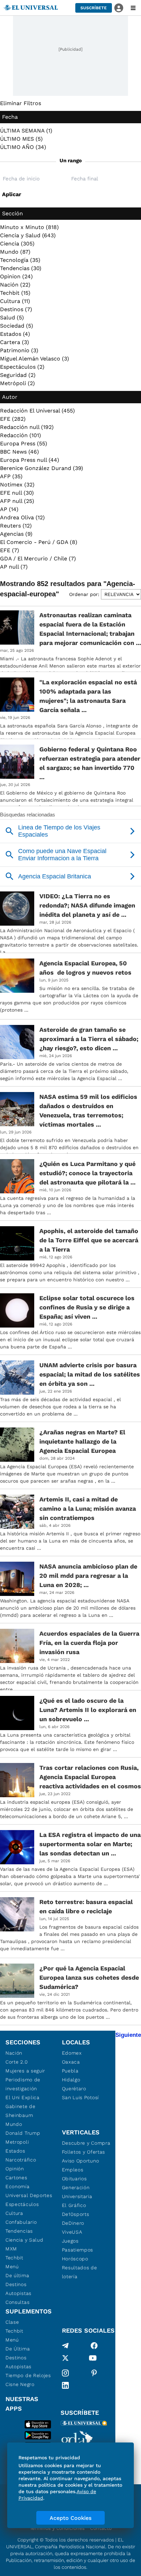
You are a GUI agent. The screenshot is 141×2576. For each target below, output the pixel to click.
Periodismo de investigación (23, 2084)
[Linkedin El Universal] (65, 2385)
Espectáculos (22, 2204)
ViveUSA (72, 2232)
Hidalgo (71, 2080)
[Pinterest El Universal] (94, 2373)
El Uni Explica (23, 2097)
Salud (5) (12, 318)
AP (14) (9, 509)
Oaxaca (71, 2062)
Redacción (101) (21, 435)
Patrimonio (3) (19, 350)
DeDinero (73, 2223)
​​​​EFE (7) (10, 550)
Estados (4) (15, 334)
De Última (18, 2349)
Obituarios (74, 2179)
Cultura (14, 2213)
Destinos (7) (16, 309)
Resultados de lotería (80, 2272)
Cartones (16, 2178)
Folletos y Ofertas (84, 2152)
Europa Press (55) (24, 443)
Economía (18, 2186)
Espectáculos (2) (22, 367)
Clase (12, 2322)
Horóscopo (75, 2259)
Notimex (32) (17, 485)
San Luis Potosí (81, 2097)
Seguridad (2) (18, 375)
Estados (15, 2151)
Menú (12, 2267)
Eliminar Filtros (21, 103)
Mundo (14, 2124)
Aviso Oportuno (81, 2161)
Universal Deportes (29, 2195)
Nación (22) (15, 285)
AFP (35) (11, 476)
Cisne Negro (20, 2384)
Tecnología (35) (20, 260)
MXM (11, 2249)
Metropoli (17, 2142)
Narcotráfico (21, 2160)
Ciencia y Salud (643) (28, 235)
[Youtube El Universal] (93, 2359)
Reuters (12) (16, 526)
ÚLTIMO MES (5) (21, 139)
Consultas (17, 2302)
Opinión (15, 2169)
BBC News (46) (20, 452)
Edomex (72, 2053)
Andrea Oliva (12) (22, 517)
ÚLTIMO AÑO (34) (23, 147)
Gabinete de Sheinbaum (21, 2111)
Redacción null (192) (27, 427)
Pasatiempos (78, 2250)
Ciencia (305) (17, 244)
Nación (14, 2053)
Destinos (16, 2284)
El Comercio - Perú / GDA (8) (39, 542)
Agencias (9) (16, 534)
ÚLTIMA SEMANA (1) (26, 131)
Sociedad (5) (17, 326)
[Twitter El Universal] (65, 2359)
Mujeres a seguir (25, 2071)
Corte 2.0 (17, 2062)
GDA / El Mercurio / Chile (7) (38, 559)
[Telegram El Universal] (65, 2346)
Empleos (73, 2170)
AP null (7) (14, 567)
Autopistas (18, 2293)
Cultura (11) (15, 301)
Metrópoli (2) (17, 383)
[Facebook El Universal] (94, 2346)
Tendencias (19, 2231)
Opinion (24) (16, 276)
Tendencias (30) (21, 268)
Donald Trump (23, 2133)
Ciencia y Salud (24, 2240)
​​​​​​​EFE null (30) (17, 493)
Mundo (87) (15, 252)
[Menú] (133, 8)
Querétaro (74, 2089)
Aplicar (12, 194)
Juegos (70, 2241)
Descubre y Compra (86, 2143)
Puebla (70, 2071)
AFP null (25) (17, 501)
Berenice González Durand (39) (42, 468)
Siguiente (128, 2035)
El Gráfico (74, 2205)
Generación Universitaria (77, 2192)
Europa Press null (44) (30, 460)
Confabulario (21, 2222)
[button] (94, 8)
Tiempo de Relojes (28, 2375)
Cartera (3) (15, 342)
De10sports (76, 2214)
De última (17, 2275)
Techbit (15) (15, 293)
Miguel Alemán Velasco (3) (35, 359)
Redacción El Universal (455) (37, 411)
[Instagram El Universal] (65, 2373)
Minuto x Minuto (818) (29, 227)
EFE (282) (13, 419)
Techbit (14, 2258)
